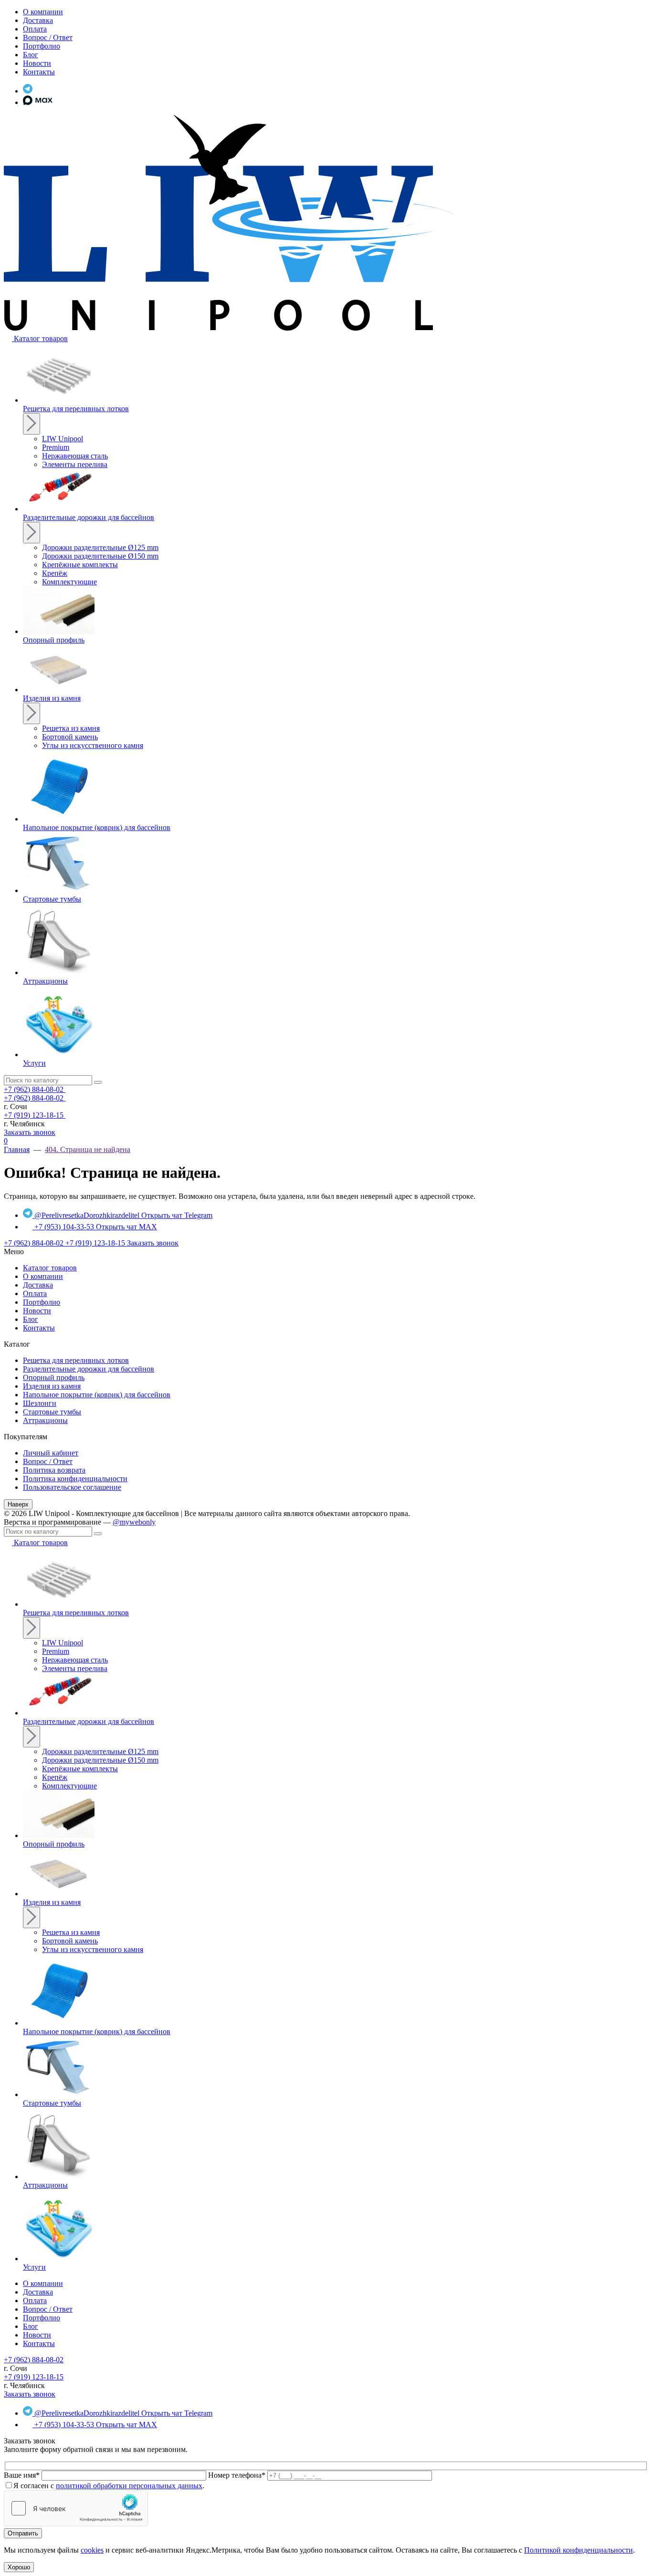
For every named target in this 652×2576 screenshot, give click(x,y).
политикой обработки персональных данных (129, 2486)
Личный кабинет (51, 1453)
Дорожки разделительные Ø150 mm (100, 556)
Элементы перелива (75, 464)
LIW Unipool (63, 439)
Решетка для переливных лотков (76, 1360)
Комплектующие (69, 582)
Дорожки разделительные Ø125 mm (100, 547)
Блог (31, 1319)
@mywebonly (134, 1522)
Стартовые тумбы (52, 1412)
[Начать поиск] (98, 1082)
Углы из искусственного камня (93, 745)
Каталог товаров (50, 1268)
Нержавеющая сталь (75, 456)
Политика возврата (54, 1470)
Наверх (18, 1504)
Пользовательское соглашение (72, 1487)
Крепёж (55, 573)
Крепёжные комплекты (80, 565)
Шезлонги (40, 1403)
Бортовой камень (70, 737)
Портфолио (42, 1302)
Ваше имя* (22, 2475)
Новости (37, 1311)
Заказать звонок (30, 1132)
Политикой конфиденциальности (578, 2550)
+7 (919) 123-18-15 (35, 1115)
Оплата (35, 1293)
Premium (56, 447)
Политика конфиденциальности (75, 1479)
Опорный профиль (54, 1377)
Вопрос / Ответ (48, 1461)
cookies (92, 2550)
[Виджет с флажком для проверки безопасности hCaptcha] (76, 2508)
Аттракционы (45, 1420)
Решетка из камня (71, 728)
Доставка (38, 1285)
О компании (43, 1276)
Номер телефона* (237, 2475)
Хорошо (19, 2567)
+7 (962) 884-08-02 (35, 1089)
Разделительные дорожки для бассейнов (89, 1369)
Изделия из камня (52, 1386)
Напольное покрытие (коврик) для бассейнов (97, 1395)
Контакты (39, 1328)
